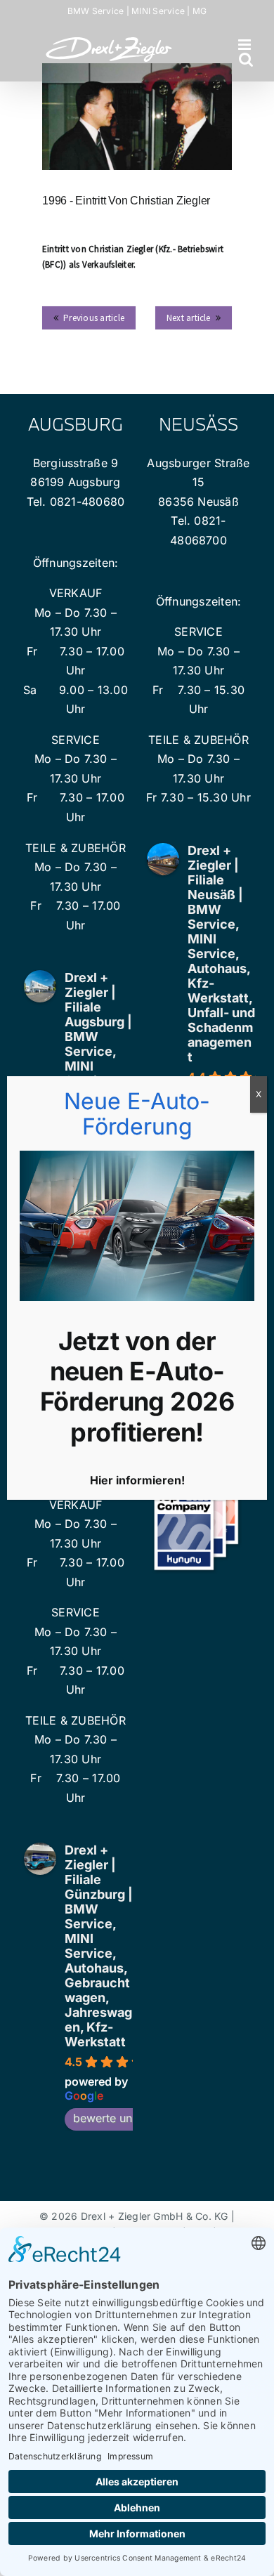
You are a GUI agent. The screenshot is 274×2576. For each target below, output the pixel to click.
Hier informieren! (137, 1480)
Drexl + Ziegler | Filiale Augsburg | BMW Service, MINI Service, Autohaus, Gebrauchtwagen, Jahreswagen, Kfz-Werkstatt (98, 1073)
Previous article (94, 318)
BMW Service (96, 11)
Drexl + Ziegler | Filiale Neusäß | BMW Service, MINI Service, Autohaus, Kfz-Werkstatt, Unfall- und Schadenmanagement (221, 954)
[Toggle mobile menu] (246, 45)
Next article (189, 318)
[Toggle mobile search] (246, 59)
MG (200, 11)
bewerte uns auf (116, 2118)
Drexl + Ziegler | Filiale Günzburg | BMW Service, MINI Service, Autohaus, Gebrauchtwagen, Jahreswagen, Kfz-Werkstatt (99, 1946)
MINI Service (158, 11)
